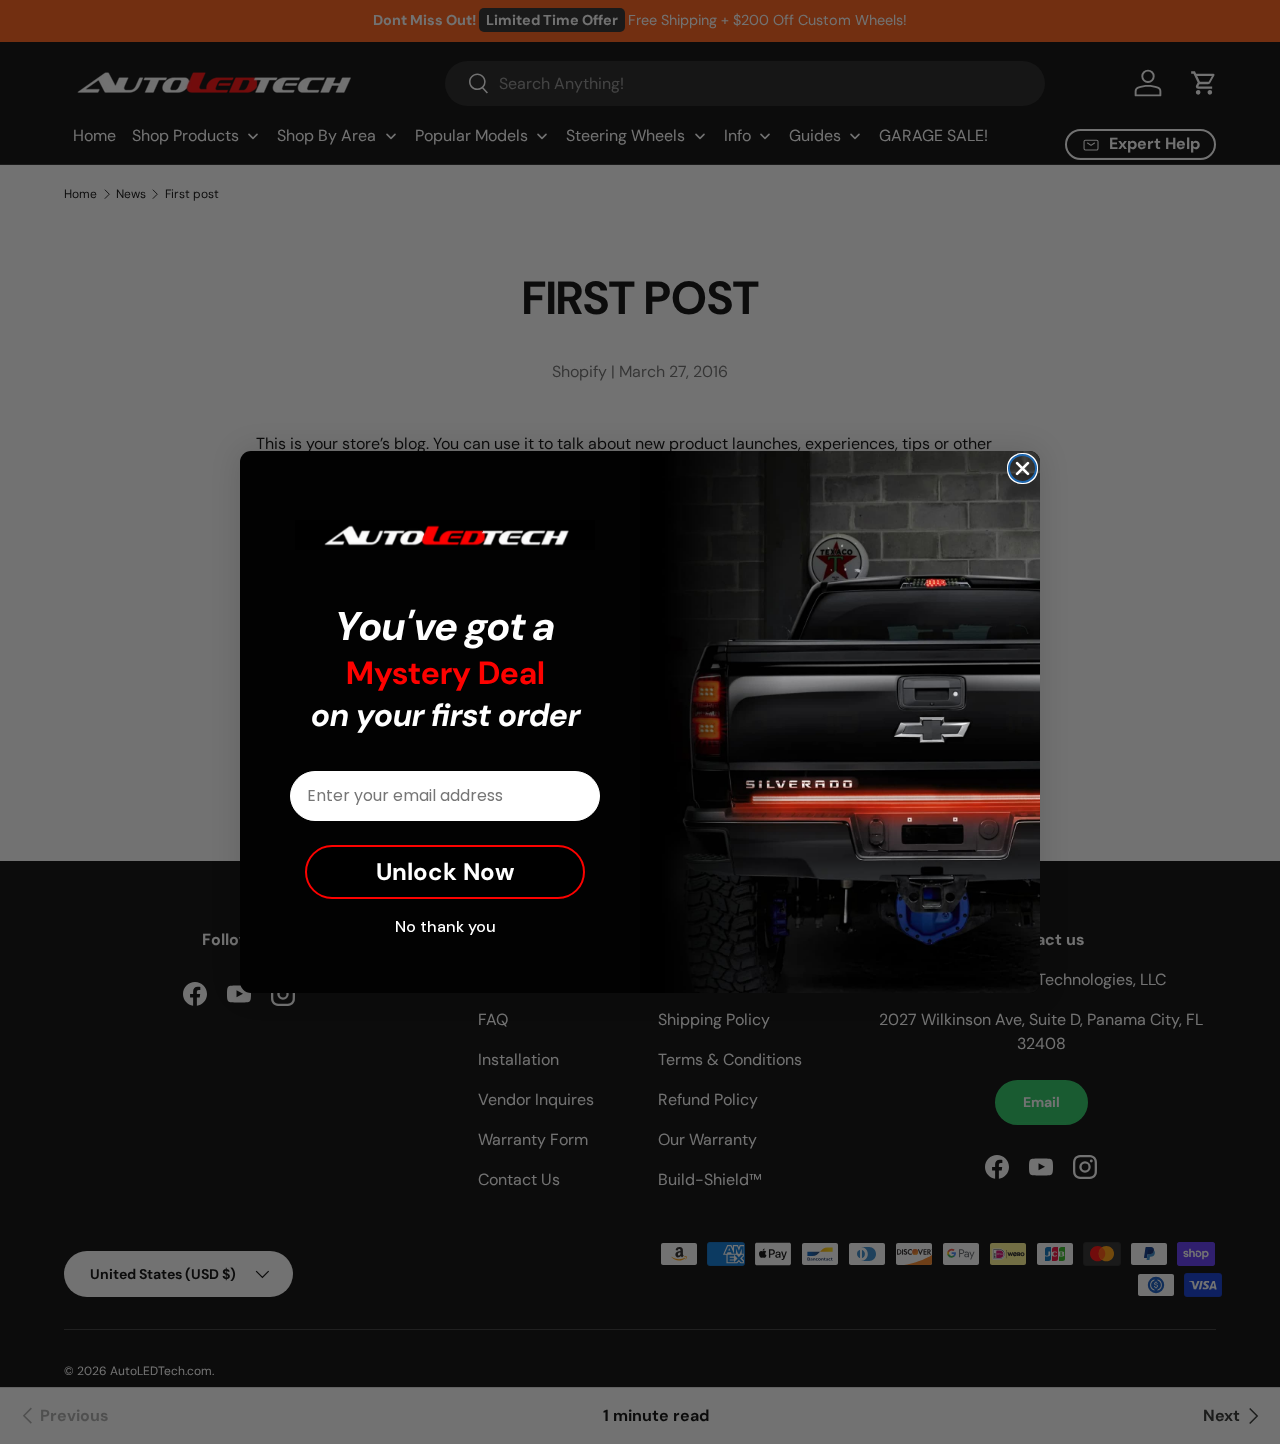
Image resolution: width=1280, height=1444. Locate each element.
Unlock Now (445, 871)
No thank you (445, 926)
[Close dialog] (1022, 468)
